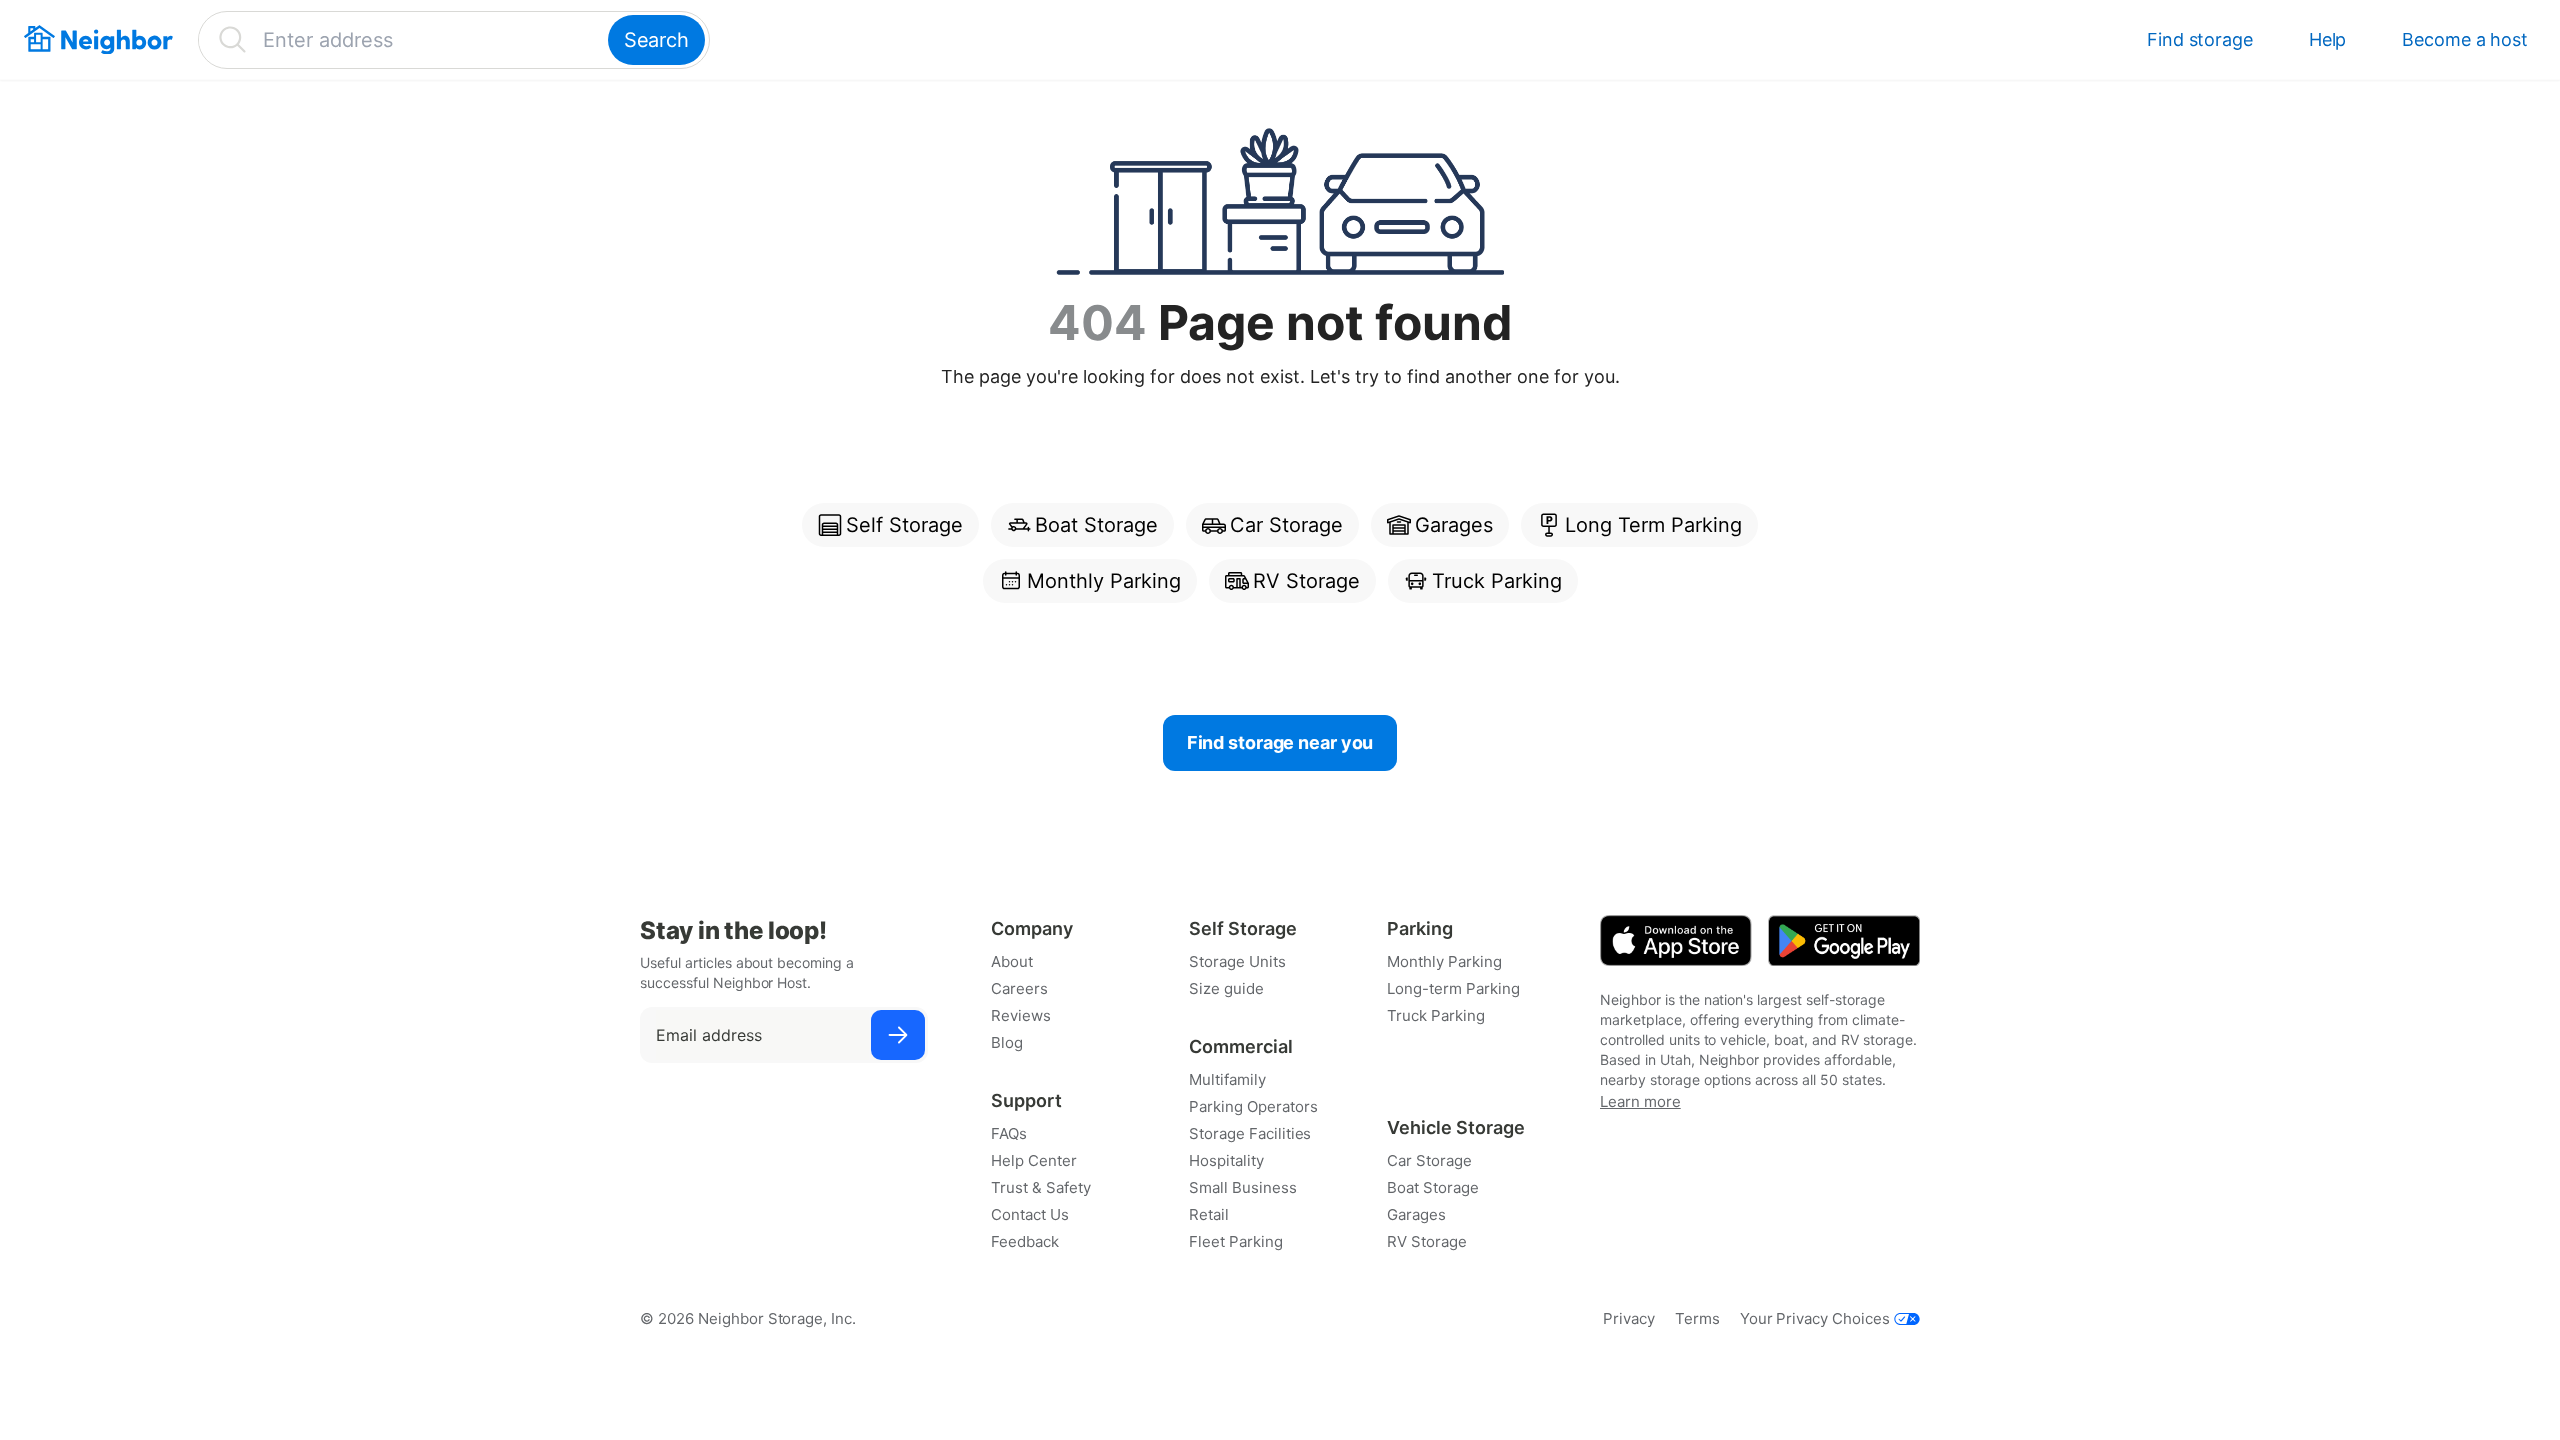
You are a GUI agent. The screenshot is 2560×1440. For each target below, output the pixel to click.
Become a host (2465, 39)
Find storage (2200, 39)
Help (2328, 39)
